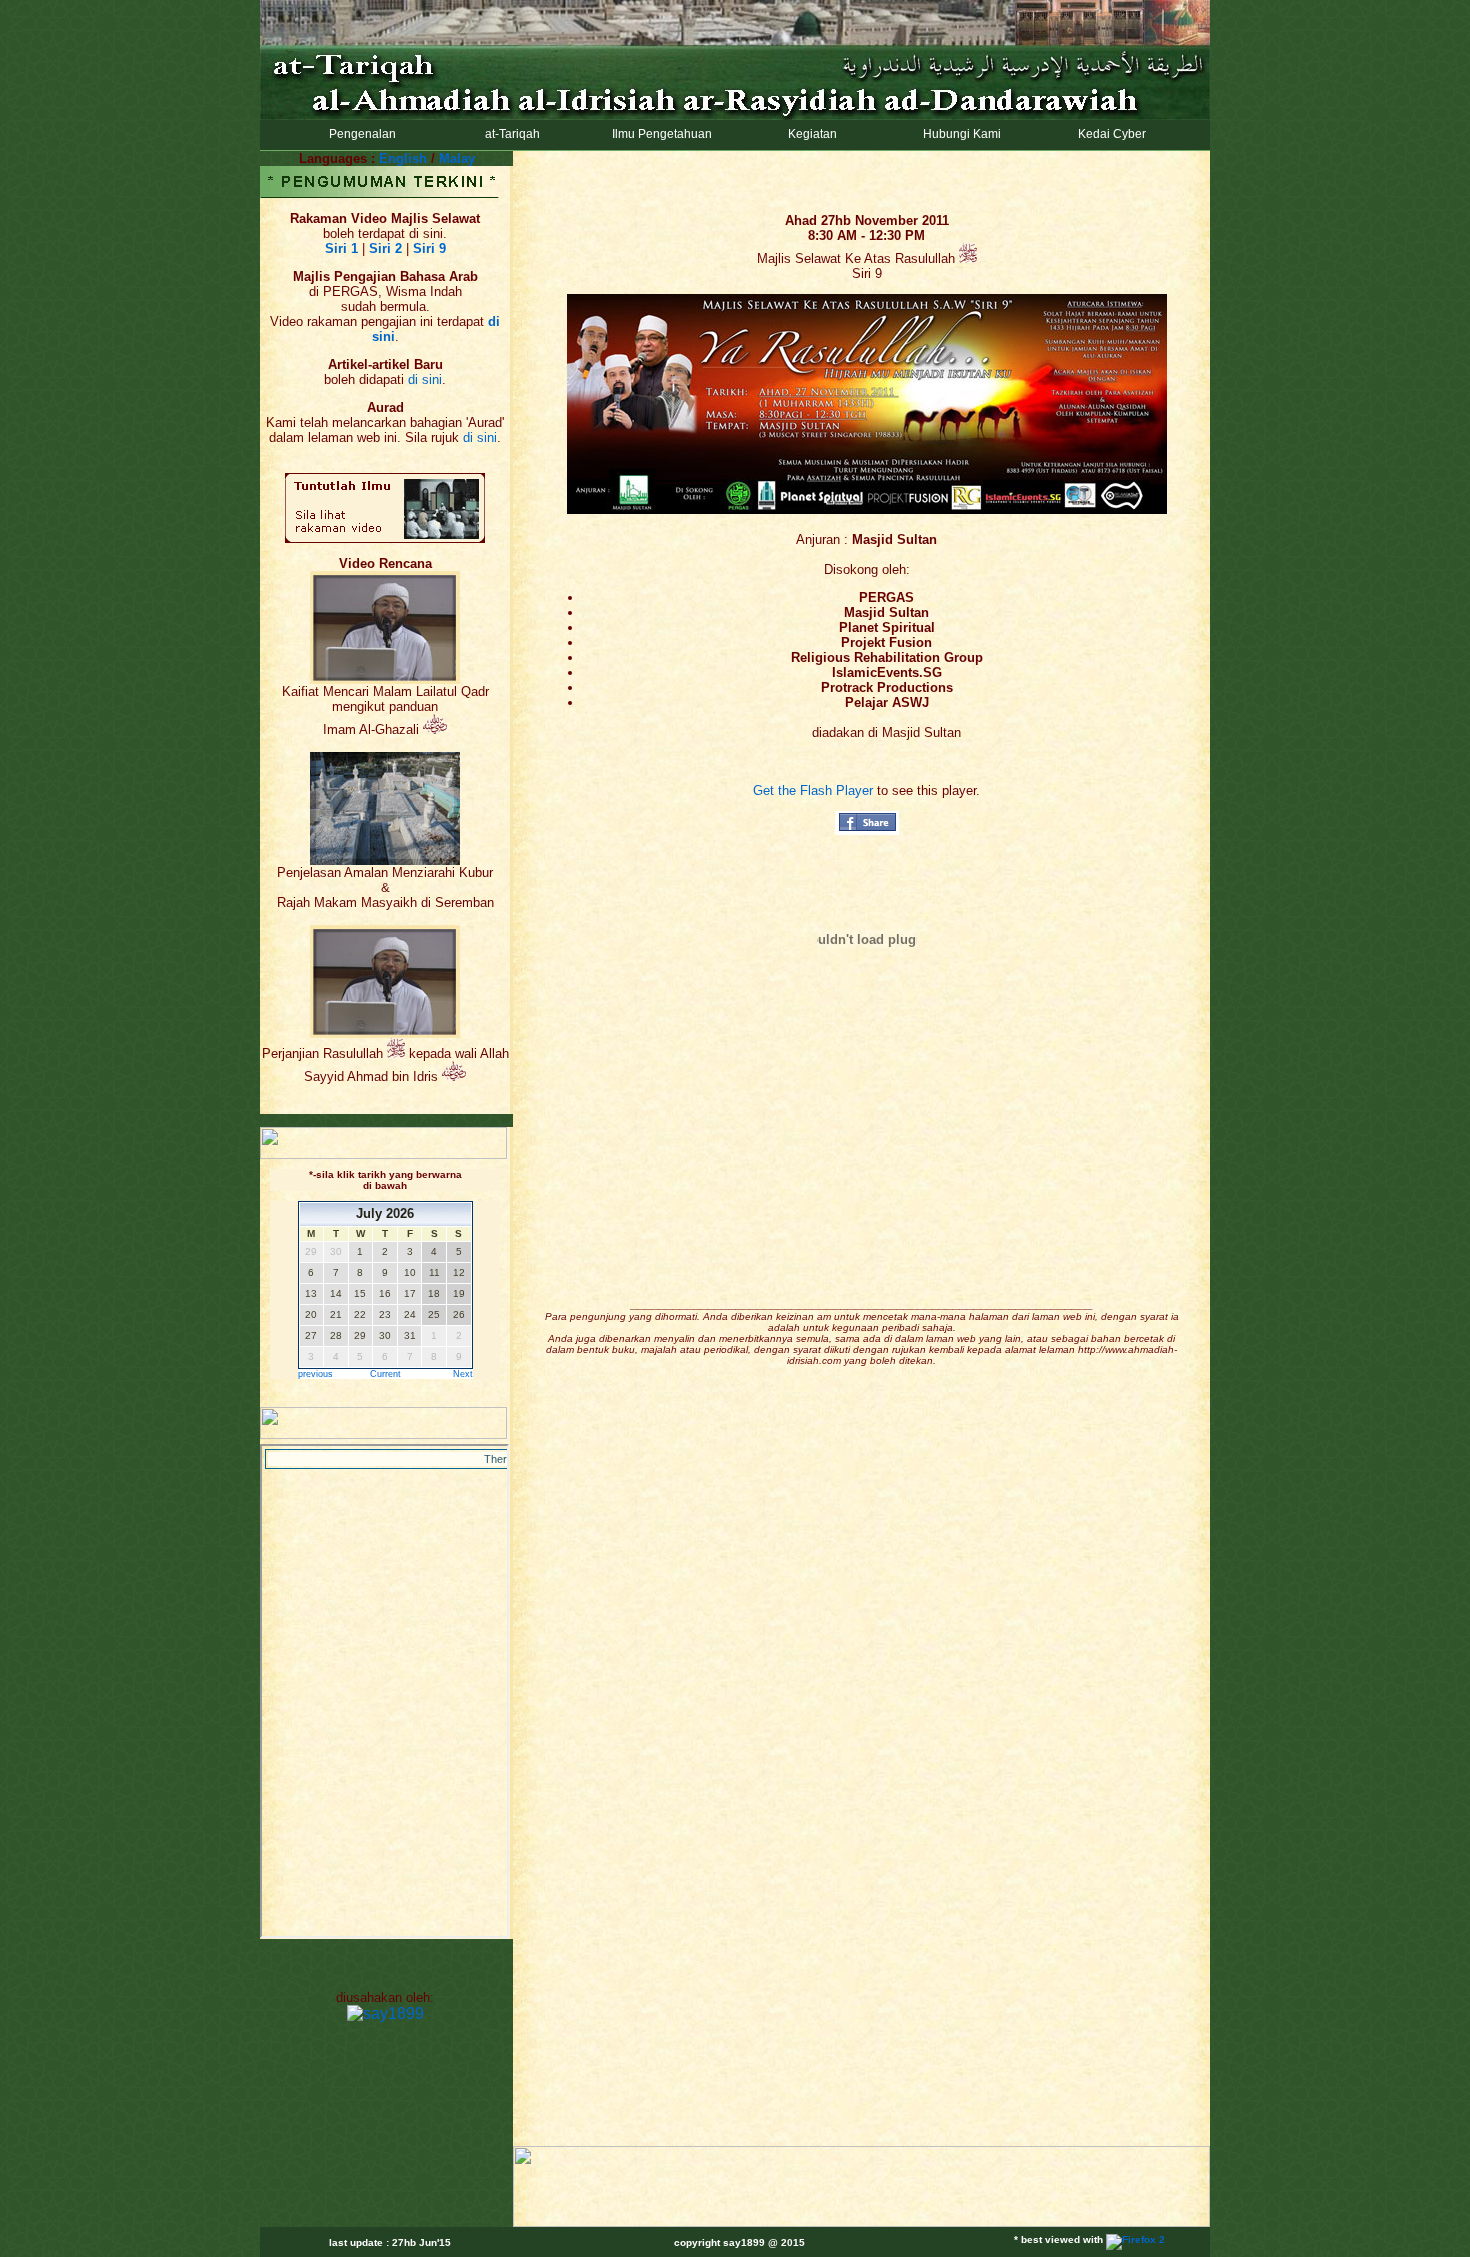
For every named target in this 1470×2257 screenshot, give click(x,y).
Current (385, 1374)
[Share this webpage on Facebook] (867, 830)
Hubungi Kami (959, 134)
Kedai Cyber (1109, 134)
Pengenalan (359, 134)
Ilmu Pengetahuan (659, 134)
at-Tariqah (509, 134)
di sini (425, 379)
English (403, 158)
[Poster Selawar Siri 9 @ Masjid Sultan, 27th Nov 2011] (867, 509)
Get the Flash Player (813, 790)
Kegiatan (809, 134)
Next (463, 1374)
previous (315, 1374)
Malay (457, 158)
